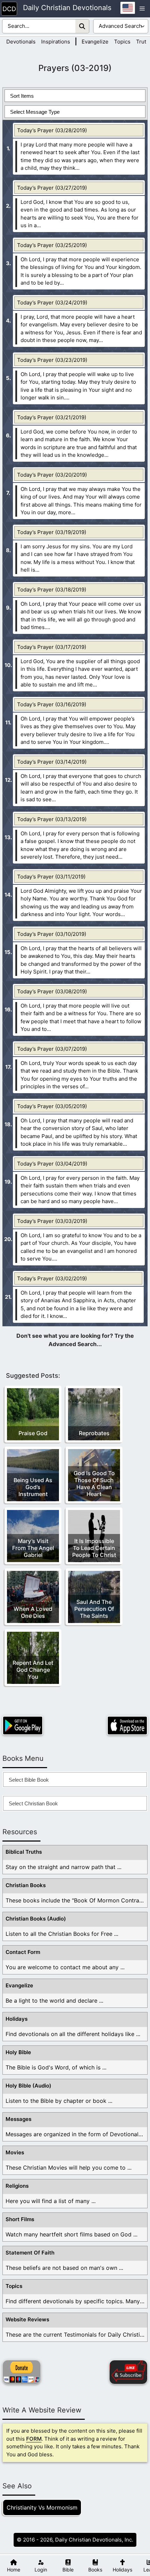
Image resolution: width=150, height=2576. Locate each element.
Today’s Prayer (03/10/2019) (52, 934)
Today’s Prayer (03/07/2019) (52, 1049)
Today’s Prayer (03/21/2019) (52, 417)
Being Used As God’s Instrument (33, 1487)
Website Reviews (27, 2319)
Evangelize (95, 42)
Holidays (17, 2019)
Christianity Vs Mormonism (42, 2507)
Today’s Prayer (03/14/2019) (52, 762)
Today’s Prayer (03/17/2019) (52, 647)
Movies (15, 2152)
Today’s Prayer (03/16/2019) (52, 704)
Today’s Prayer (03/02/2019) (52, 1278)
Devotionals (21, 42)
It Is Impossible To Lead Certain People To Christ (94, 1548)
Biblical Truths (24, 1852)
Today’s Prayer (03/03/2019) (52, 1221)
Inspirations (56, 42)
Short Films (20, 2219)
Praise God (33, 1433)
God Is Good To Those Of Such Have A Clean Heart (94, 1484)
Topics (122, 42)
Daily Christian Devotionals (67, 8)
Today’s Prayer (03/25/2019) (52, 245)
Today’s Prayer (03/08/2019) (52, 991)
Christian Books (26, 1885)
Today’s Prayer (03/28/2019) (52, 130)
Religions (17, 2186)
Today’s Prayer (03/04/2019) (52, 1164)
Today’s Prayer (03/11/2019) (51, 877)
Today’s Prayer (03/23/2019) (52, 360)
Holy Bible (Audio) (28, 2086)
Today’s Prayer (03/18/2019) (52, 590)
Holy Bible (18, 2052)
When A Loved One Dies (33, 1612)
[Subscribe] (128, 2372)
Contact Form (23, 1952)
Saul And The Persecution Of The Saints (94, 1609)
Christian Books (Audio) (36, 1919)
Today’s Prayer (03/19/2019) (52, 532)
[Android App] (23, 1726)
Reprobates (94, 1433)
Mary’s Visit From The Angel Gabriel (33, 1548)
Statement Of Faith (30, 2253)
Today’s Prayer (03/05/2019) (52, 1106)
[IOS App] (127, 1726)
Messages (18, 2119)
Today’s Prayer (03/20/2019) (52, 475)
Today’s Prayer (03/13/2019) (52, 819)
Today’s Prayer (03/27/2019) (52, 188)
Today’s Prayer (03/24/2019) (52, 303)
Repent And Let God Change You (33, 1670)
